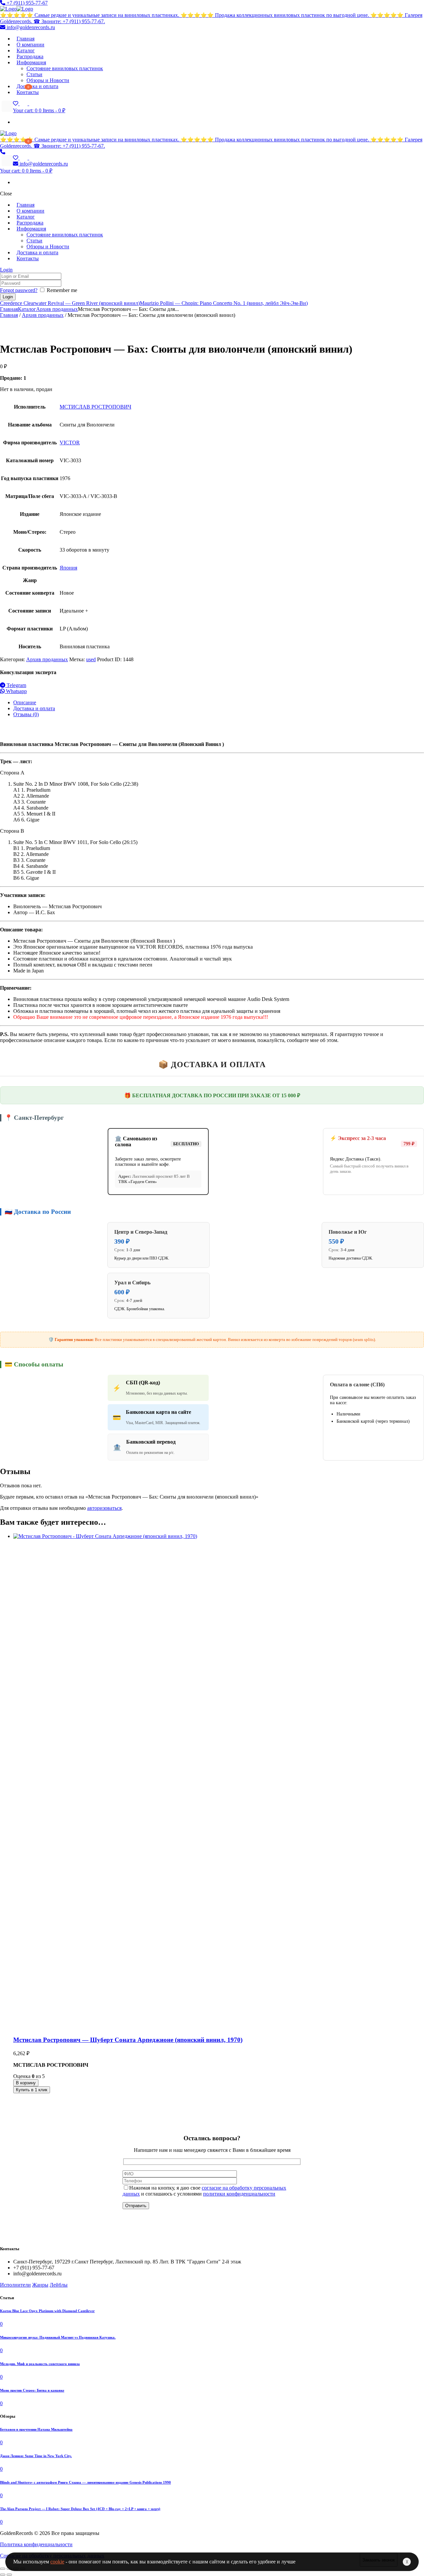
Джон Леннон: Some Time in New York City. (36, 2456)
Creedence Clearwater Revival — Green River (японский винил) (70, 303)
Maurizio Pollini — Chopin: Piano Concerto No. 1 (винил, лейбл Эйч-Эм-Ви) (224, 303)
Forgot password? (19, 290)
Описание (25, 702)
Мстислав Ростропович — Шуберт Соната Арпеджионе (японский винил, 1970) (128, 2040)
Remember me (62, 290)
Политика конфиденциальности (36, 2544)
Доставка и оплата (34, 708)
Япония (68, 568)
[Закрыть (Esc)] (3, 2569)
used (91, 659)
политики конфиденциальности (239, 2194)
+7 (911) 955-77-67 (26, 3)
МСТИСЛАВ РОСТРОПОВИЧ (95, 407)
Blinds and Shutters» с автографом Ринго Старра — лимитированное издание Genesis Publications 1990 (85, 2482)
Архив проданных (57, 309)
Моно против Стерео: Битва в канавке (32, 2390)
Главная (9, 309)
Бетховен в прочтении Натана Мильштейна (36, 2429)
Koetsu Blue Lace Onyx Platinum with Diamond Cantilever (47, 2311)
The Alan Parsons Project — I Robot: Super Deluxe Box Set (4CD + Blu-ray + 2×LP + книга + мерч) (80, 2509)
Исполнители (15, 2285)
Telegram (16, 685)
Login (6, 270)
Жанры (40, 2285)
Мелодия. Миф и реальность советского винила (40, 2364)
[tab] (219, 703)
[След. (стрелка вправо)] (9, 2575)
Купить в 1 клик (32, 2090)
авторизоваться (104, 1508)
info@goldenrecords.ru (30, 27)
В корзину (26, 2083)
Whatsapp (16, 691)
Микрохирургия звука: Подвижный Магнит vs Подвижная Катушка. (58, 2337)
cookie (57, 2562)
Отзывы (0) (26, 714)
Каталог (27, 309)
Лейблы (59, 2285)
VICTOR (70, 443)
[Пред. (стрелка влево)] (3, 2575)
